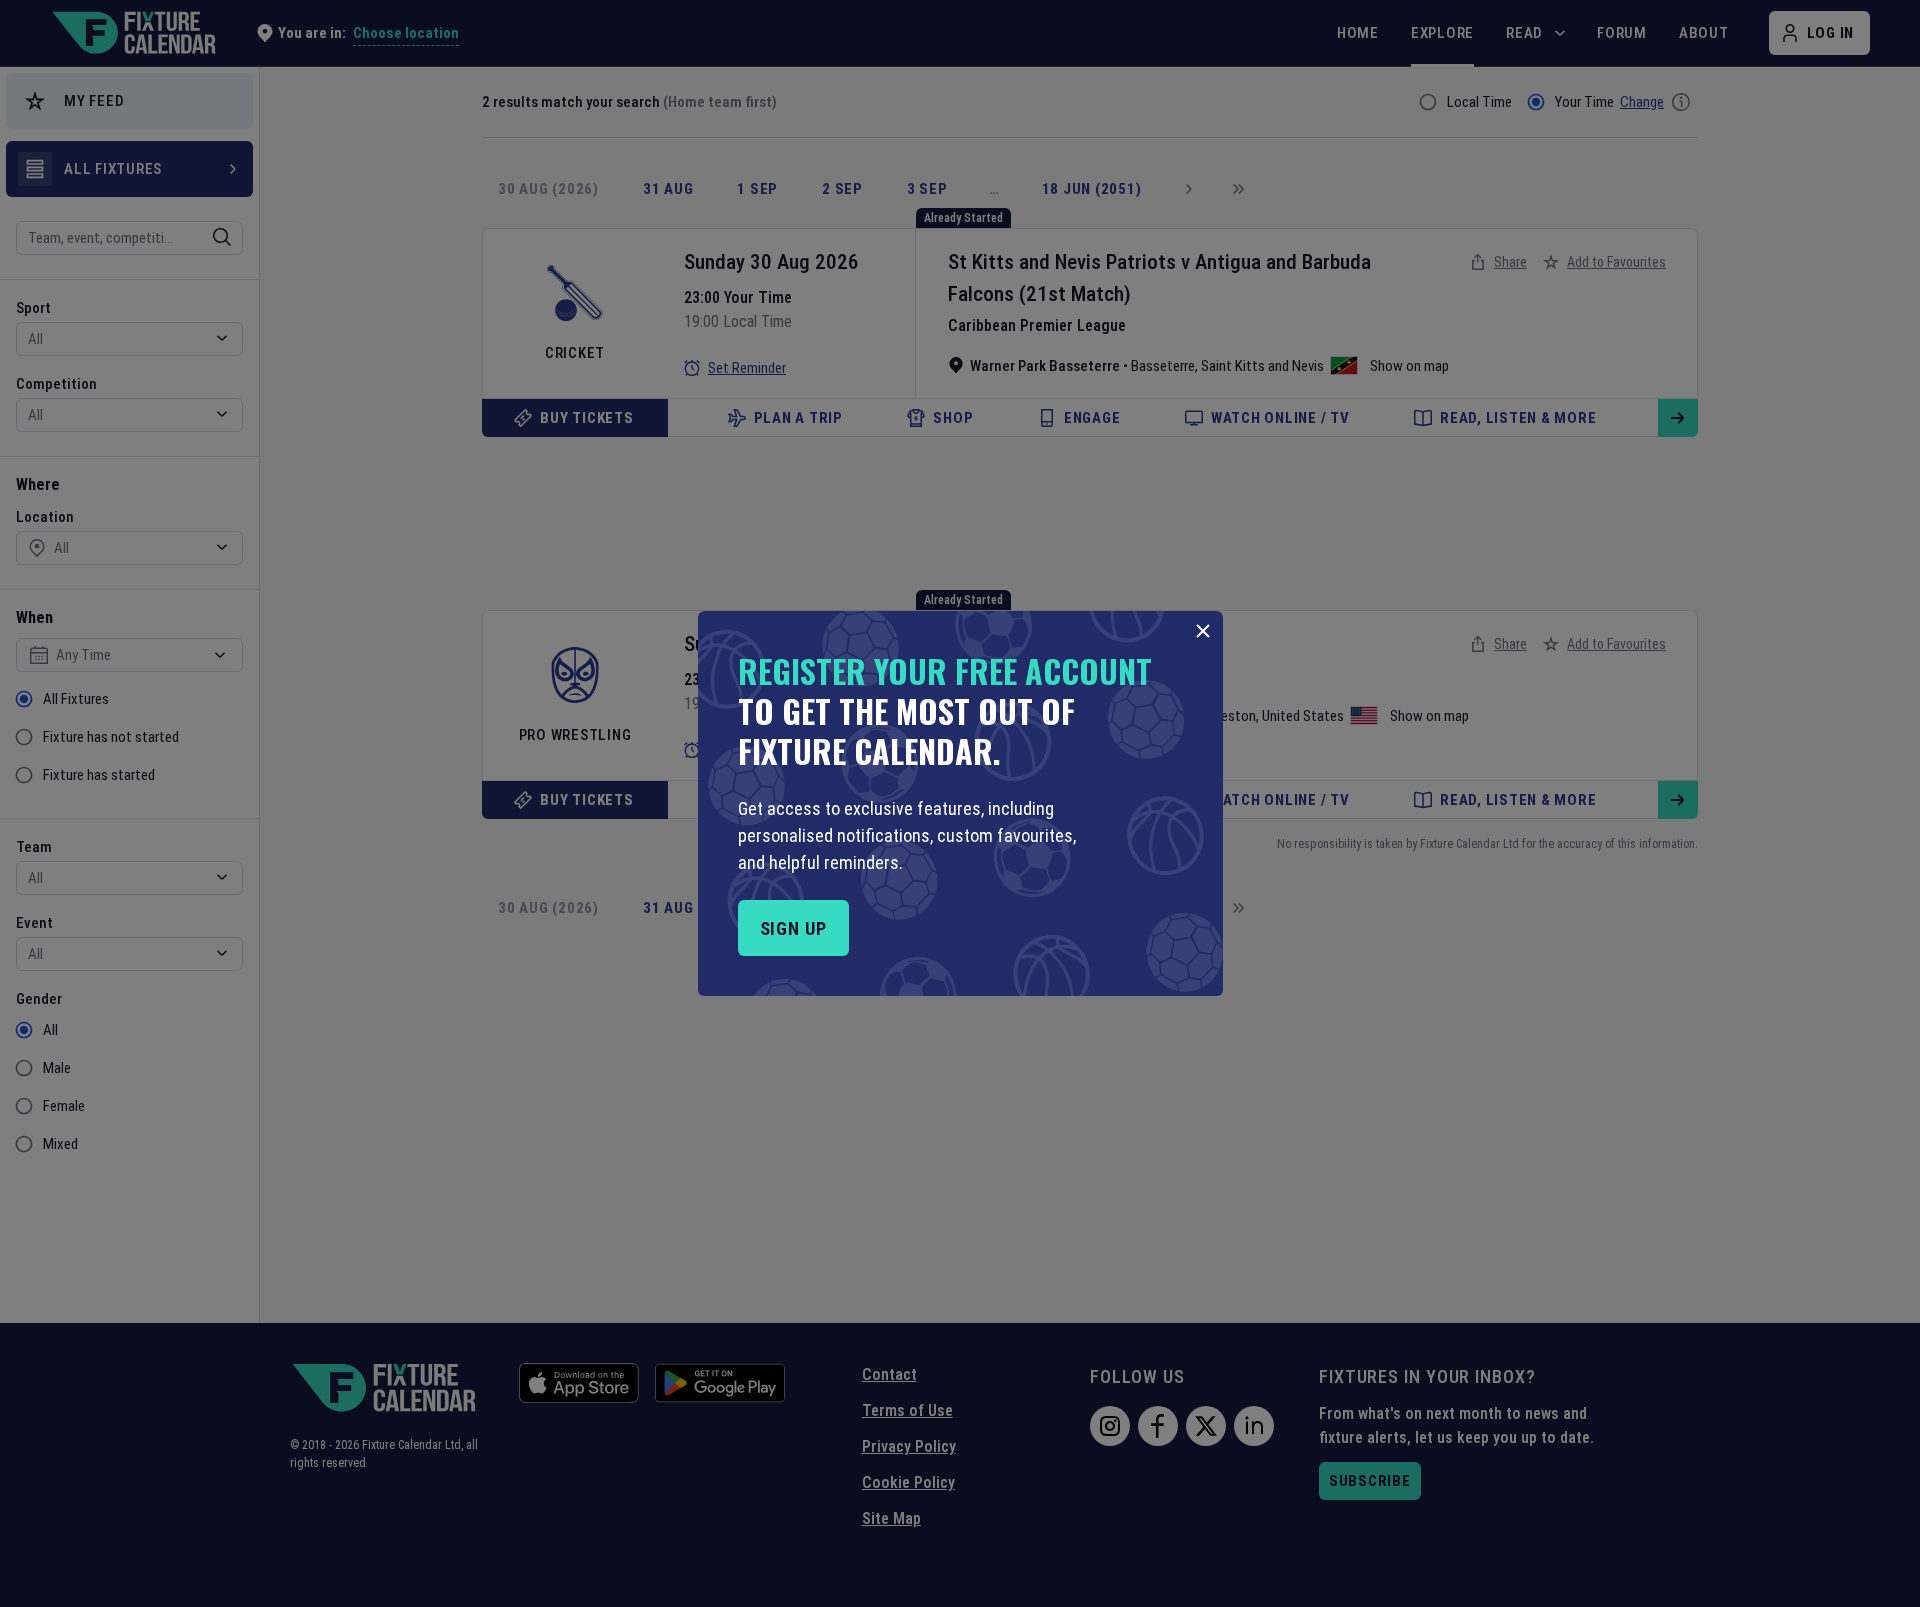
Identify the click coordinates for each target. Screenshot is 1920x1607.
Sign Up (793, 928)
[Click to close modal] (1203, 631)
